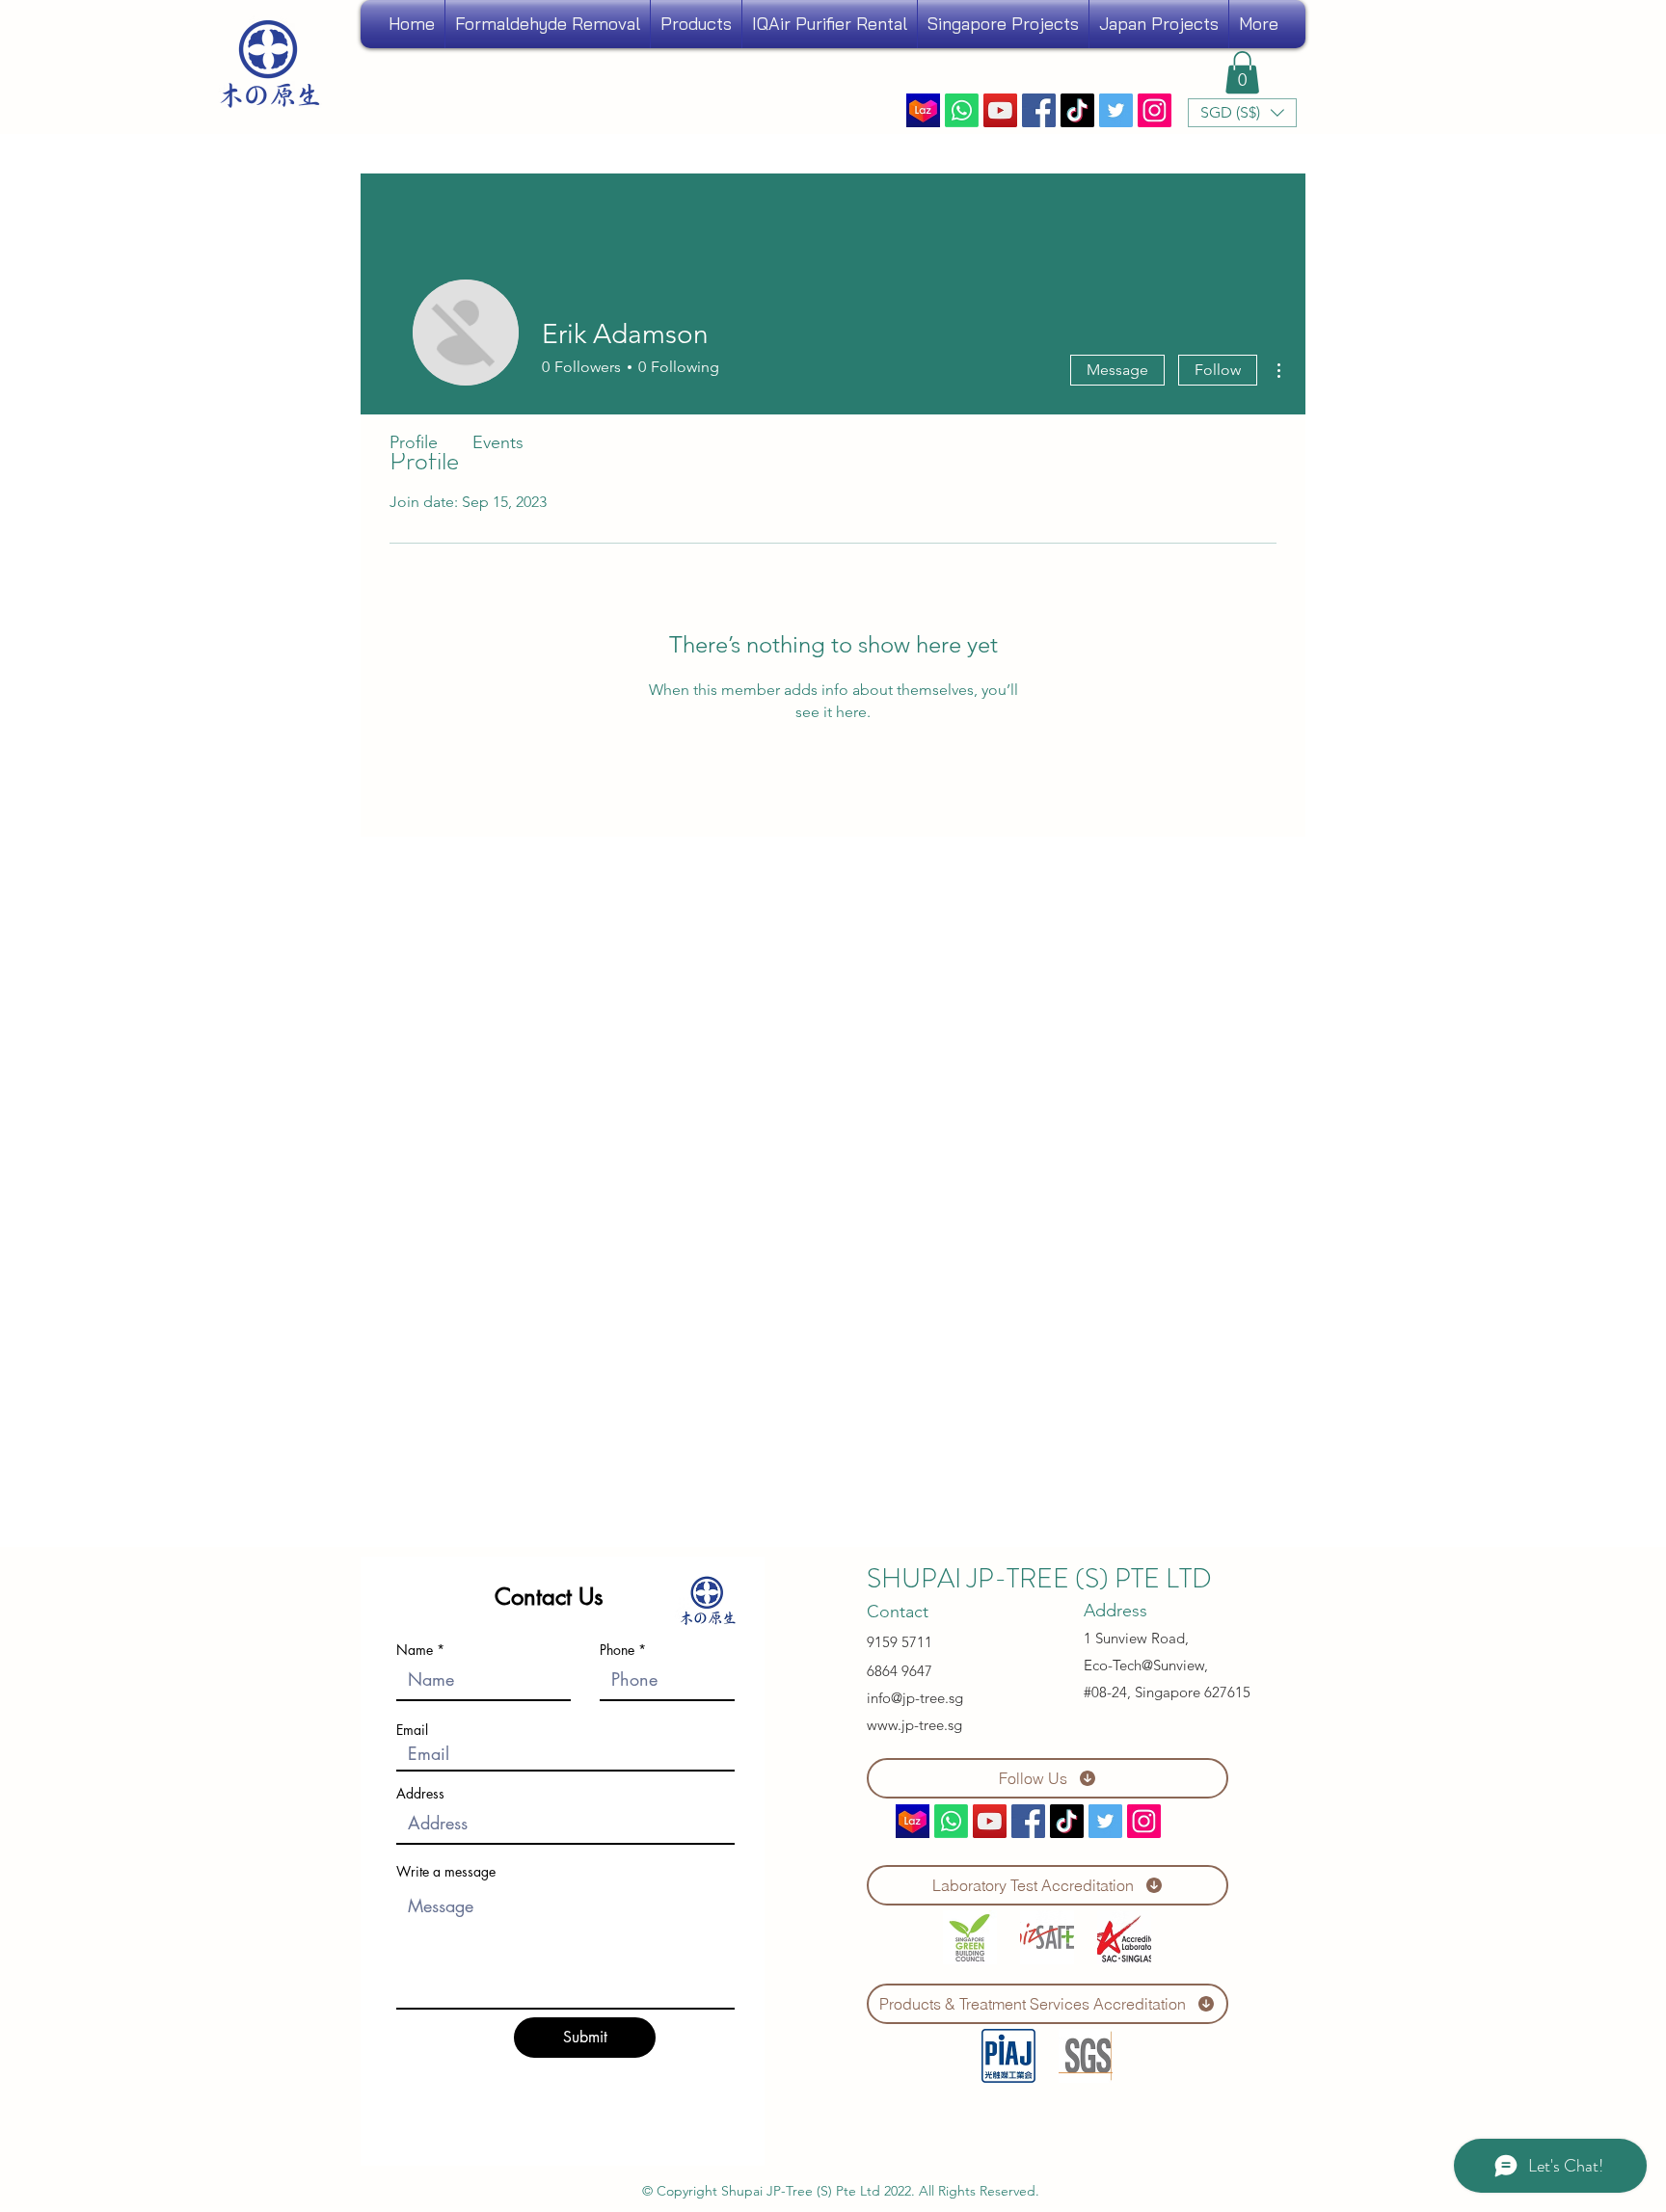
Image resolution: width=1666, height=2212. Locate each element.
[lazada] (923, 110)
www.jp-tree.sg (914, 1725)
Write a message (446, 1872)
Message (1117, 370)
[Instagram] (1155, 110)
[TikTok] (1077, 110)
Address (420, 1794)
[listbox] (1242, 113)
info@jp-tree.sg (915, 1698)
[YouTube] (1000, 110)
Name (415, 1650)
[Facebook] (1039, 110)
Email (412, 1730)
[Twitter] (1116, 110)
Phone (617, 1650)
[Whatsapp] (962, 110)
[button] (1159, 24)
